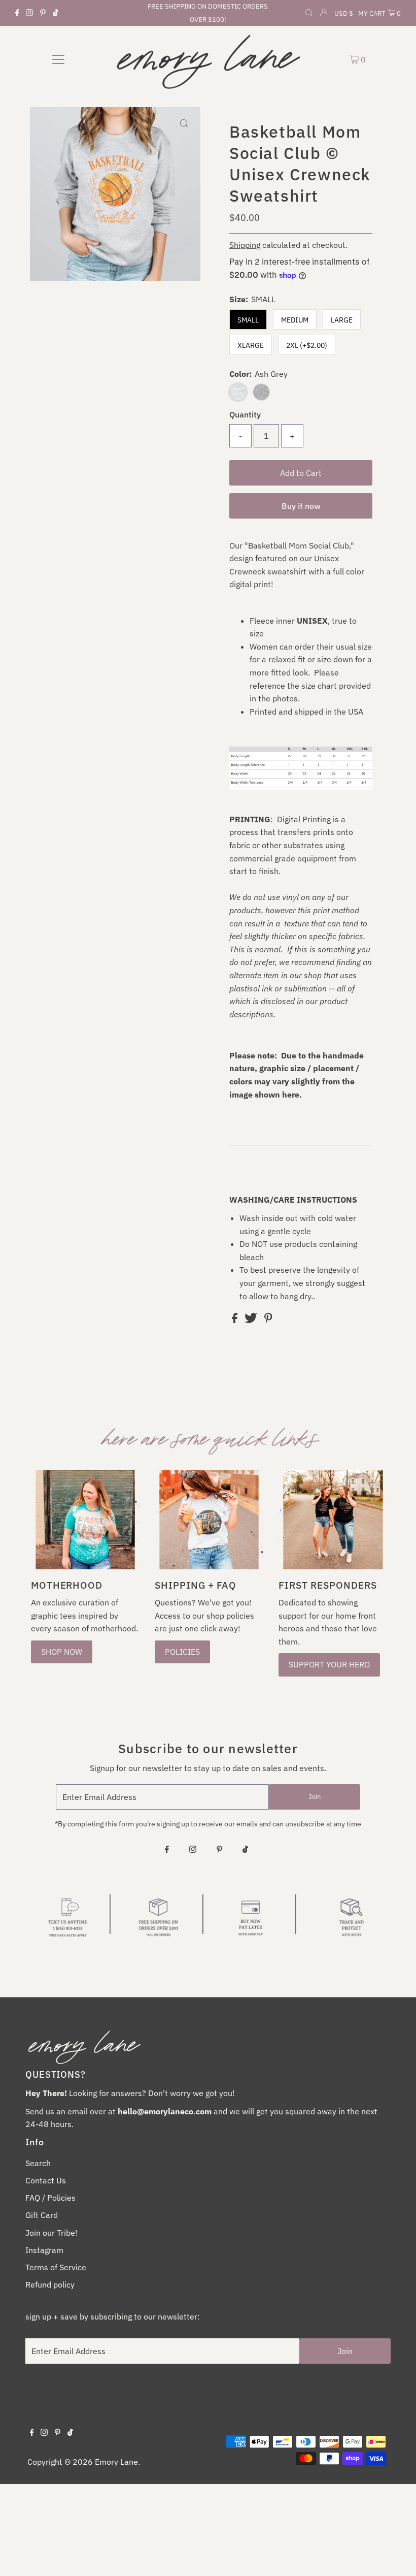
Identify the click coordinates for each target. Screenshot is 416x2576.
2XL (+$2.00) (307, 345)
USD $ (344, 13)
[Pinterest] (43, 13)
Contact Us (46, 2180)
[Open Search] (309, 14)
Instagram (44, 2250)
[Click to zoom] (184, 123)
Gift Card (42, 2215)
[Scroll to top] (396, 2556)
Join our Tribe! (51, 2233)
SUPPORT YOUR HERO (329, 1664)
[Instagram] (29, 13)
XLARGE (251, 345)
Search (38, 2163)
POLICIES (182, 1652)
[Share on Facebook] (236, 1320)
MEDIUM (295, 320)
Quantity (245, 414)
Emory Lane (116, 2462)
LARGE (342, 320)
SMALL (248, 320)
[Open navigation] (59, 59)
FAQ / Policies (50, 2198)
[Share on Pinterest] (268, 1320)
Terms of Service (56, 2267)
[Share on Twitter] (252, 1320)
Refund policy (50, 2284)
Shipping (245, 245)
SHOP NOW (62, 1652)
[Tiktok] (56, 13)
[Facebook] (17, 13)
